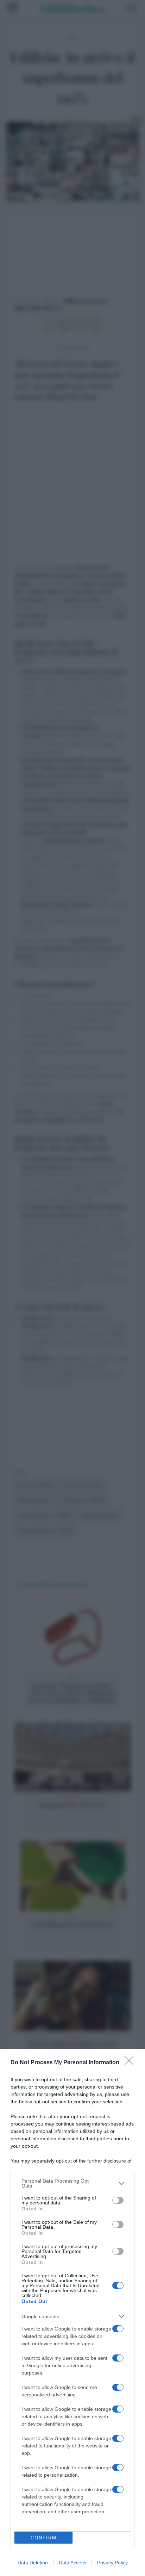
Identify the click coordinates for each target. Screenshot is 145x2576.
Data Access (72, 2563)
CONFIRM (44, 2538)
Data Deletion (33, 2563)
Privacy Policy (112, 2563)
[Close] (131, 2063)
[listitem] (72, 2183)
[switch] (118, 2200)
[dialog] (72, 2313)
